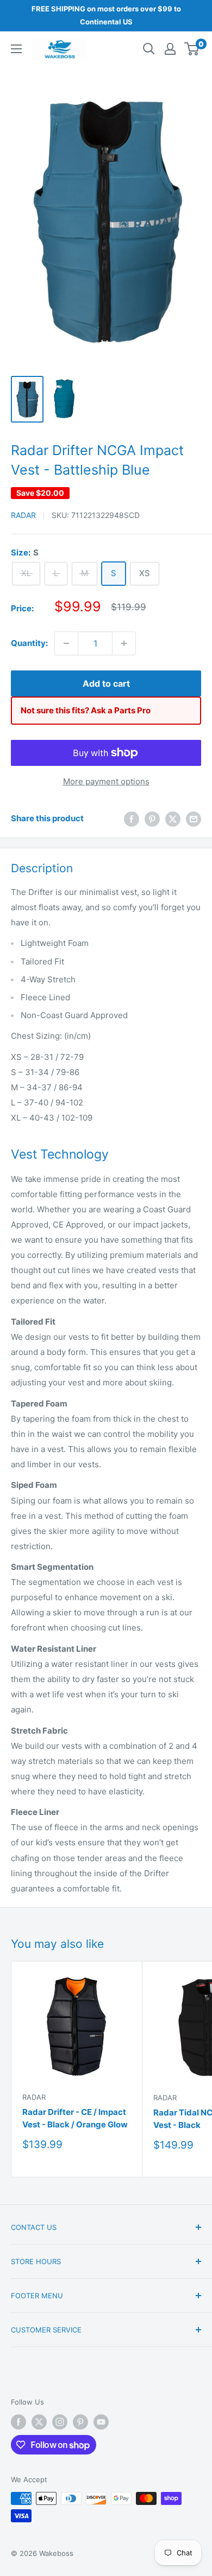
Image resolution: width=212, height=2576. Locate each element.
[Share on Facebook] (132, 819)
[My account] (170, 49)
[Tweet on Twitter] (173, 819)
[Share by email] (194, 819)
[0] (192, 49)
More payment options (106, 781)
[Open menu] (16, 49)
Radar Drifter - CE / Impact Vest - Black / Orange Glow (75, 2118)
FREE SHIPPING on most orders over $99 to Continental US (106, 15)
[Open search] (149, 49)
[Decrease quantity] (66, 643)
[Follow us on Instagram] (60, 2422)
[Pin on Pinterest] (152, 819)
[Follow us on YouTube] (101, 2422)
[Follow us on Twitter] (39, 2422)
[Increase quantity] (124, 643)
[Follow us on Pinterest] (80, 2422)
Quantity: (29, 643)
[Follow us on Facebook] (18, 2422)
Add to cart (106, 683)
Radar (23, 515)
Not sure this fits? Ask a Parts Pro (86, 710)
